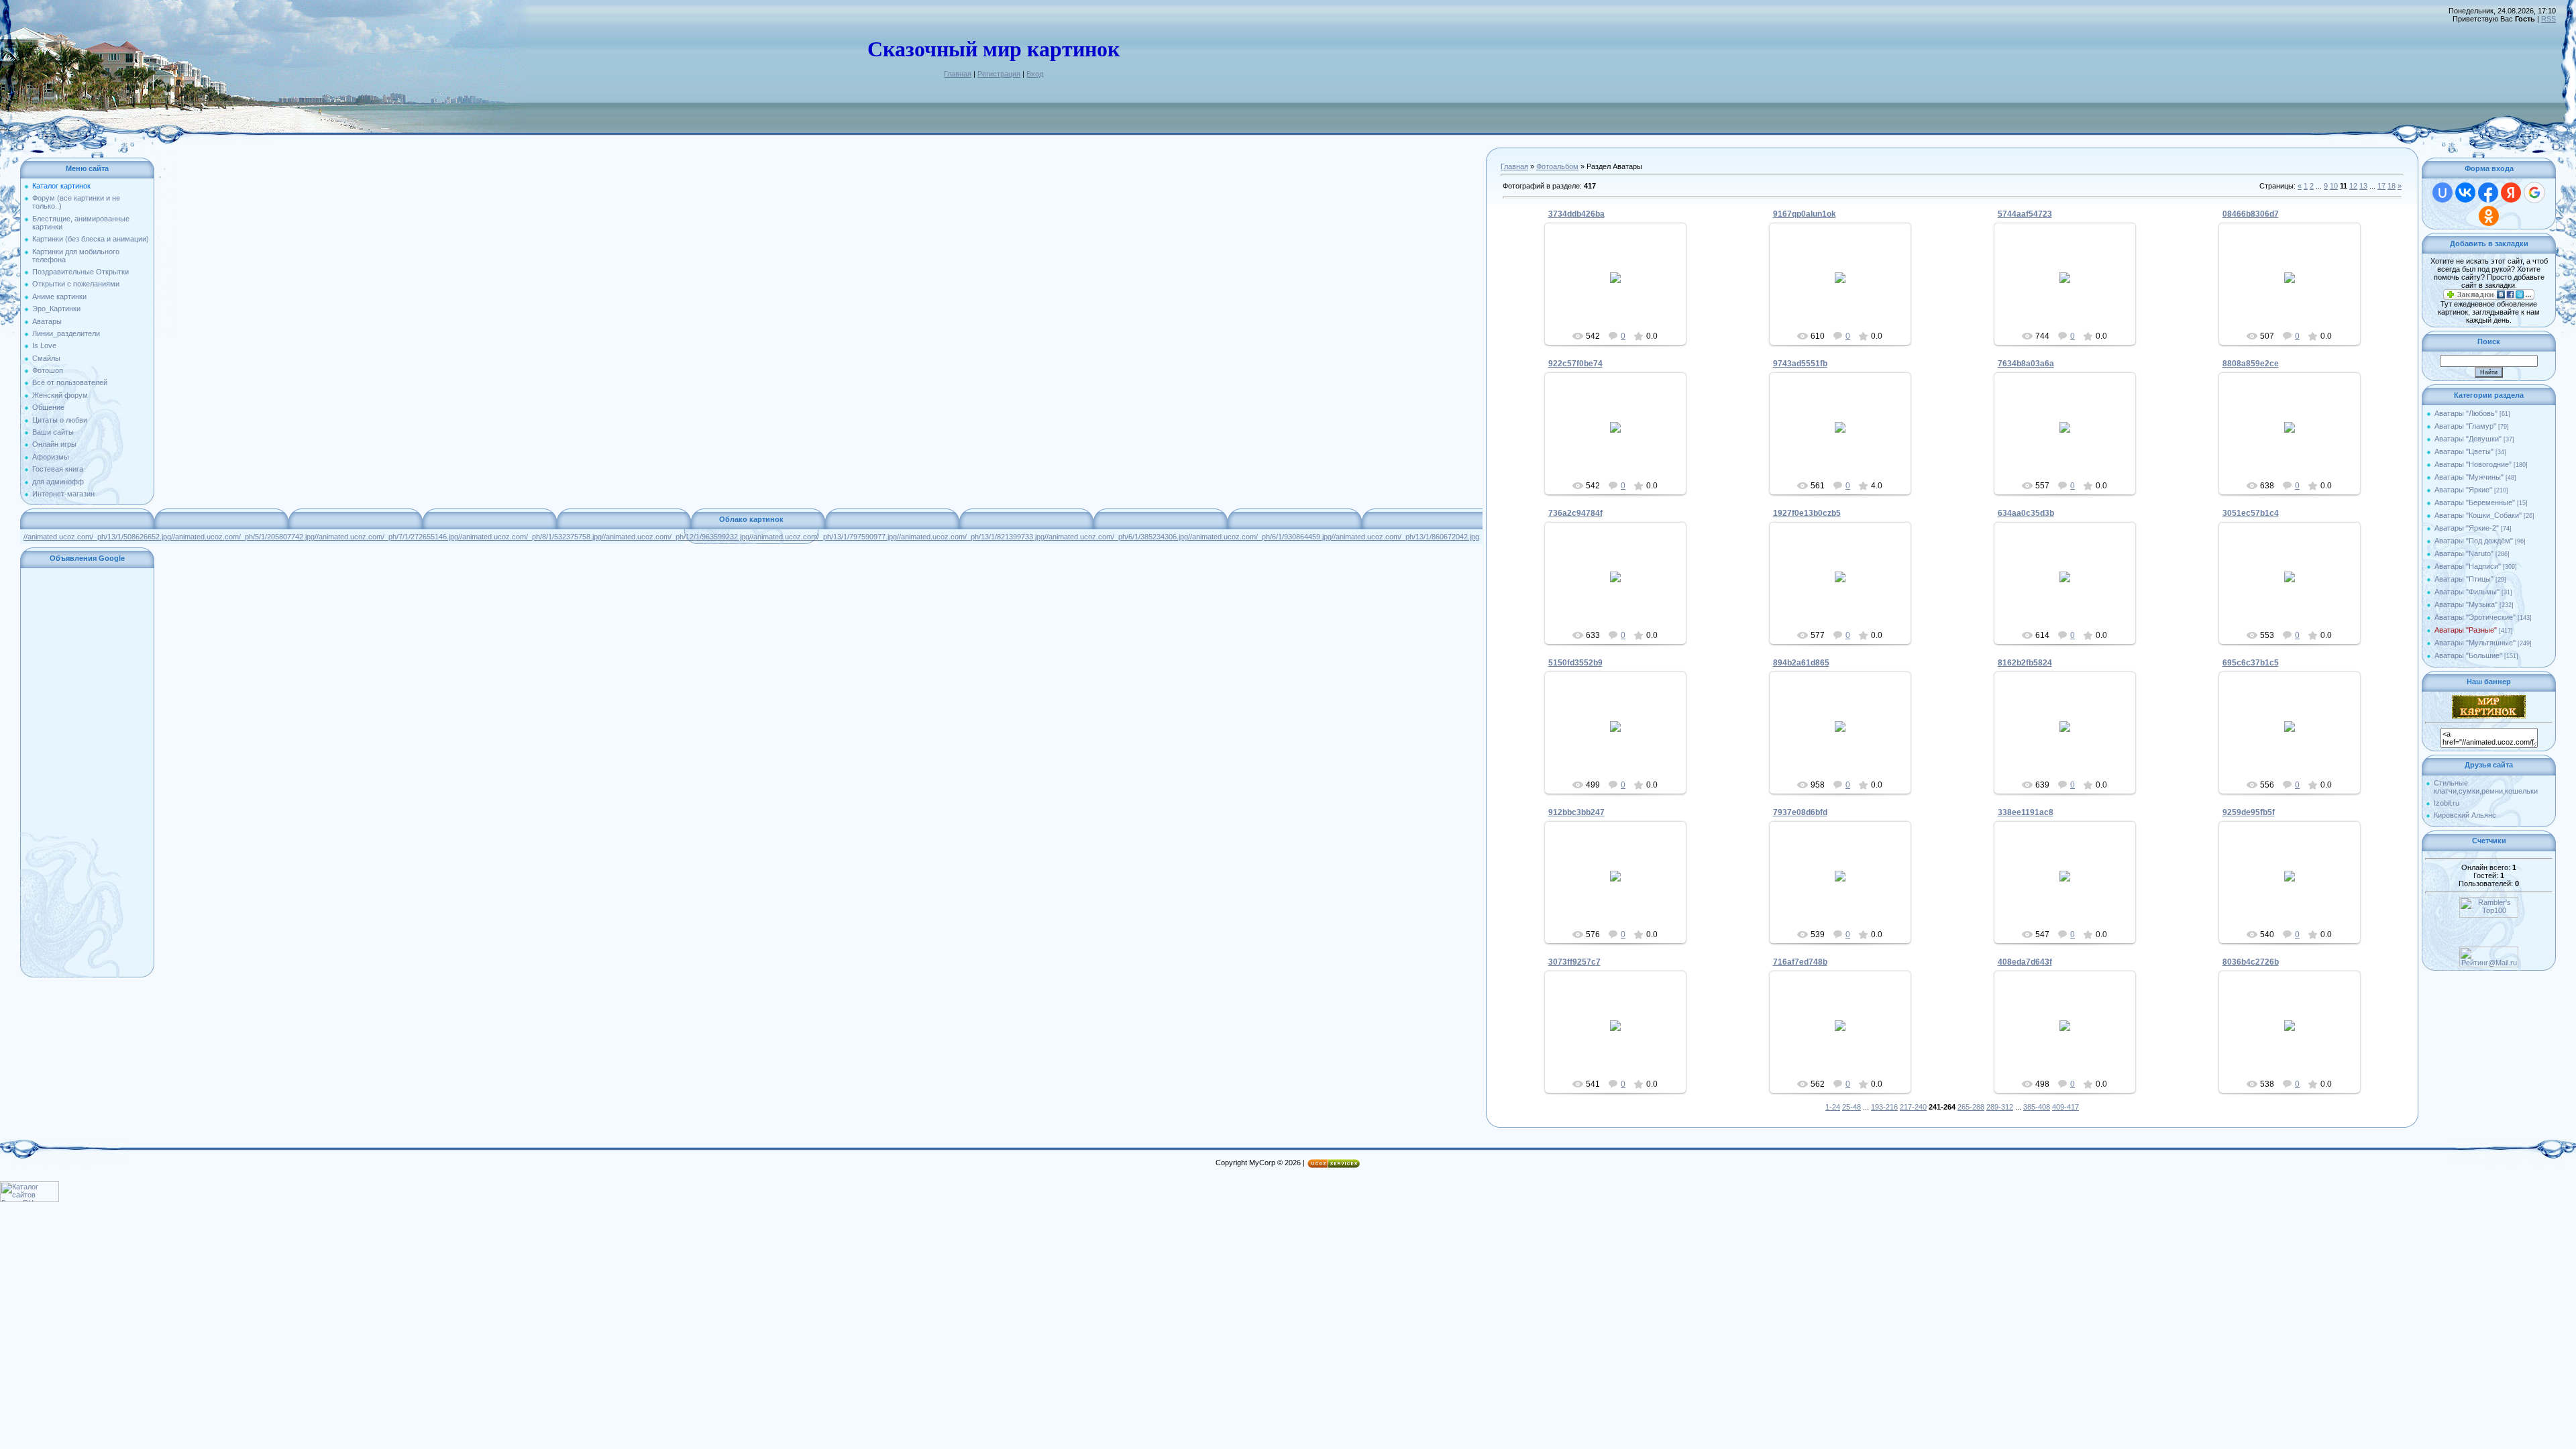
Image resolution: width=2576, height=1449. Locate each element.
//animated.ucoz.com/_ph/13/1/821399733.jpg (971, 537)
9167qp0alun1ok (1805, 214)
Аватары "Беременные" (2475, 502)
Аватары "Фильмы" (2467, 592)
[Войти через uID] (2443, 193)
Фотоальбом (1557, 166)
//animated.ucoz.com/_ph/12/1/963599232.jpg (676, 537)
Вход (1035, 74)
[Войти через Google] (2534, 193)
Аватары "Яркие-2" (2467, 528)
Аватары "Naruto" (2464, 553)
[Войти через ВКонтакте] (2465, 193)
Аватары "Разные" (2466, 630)
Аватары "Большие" (2468, 655)
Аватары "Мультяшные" (2475, 643)
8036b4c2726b (2251, 962)
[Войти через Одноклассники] (2489, 216)
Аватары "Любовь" (2466, 413)
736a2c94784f (1575, 513)
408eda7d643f (2025, 962)
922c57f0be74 (1575, 364)
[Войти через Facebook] (2488, 193)
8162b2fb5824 (2025, 663)
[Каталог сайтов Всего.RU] (30, 1199)
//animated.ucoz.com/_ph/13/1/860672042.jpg (1405, 537)
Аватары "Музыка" (2466, 604)
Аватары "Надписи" (2468, 566)
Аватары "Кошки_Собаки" (2478, 515)
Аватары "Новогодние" (2473, 464)
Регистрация (999, 74)
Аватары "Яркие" (2463, 490)
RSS (2548, 19)
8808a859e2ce (2251, 364)
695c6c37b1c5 (2251, 663)
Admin (1621, 288)
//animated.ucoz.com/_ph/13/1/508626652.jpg (97, 537)
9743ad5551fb (1800, 364)
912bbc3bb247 (1576, 812)
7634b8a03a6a (2026, 364)
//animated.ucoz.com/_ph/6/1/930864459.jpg (1260, 537)
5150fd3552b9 (1575, 663)
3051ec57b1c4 (2251, 513)
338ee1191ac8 (2026, 812)
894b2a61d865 (1801, 663)
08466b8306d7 (2251, 214)
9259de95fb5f (2249, 812)
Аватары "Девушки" (2468, 439)
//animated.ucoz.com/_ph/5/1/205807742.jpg (243, 537)
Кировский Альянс (2465, 815)
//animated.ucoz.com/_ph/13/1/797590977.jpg (823, 537)
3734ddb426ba (1576, 214)
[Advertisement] (87, 773)
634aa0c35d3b (2026, 513)
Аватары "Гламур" (2465, 426)
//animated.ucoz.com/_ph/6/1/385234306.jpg (1116, 537)
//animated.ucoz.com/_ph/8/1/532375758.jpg (530, 537)
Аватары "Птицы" (2464, 579)
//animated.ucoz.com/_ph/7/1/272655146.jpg (386, 537)
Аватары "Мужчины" (2469, 477)
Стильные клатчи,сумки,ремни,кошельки (2486, 787)
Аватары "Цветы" (2464, 451)
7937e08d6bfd (1800, 812)
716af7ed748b (1800, 962)
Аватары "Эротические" (2475, 617)
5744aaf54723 (2025, 214)
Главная (958, 74)
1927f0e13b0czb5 (1807, 513)
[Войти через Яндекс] (2511, 193)
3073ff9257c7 (1574, 962)
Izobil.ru (2447, 803)
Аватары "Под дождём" (2474, 541)
